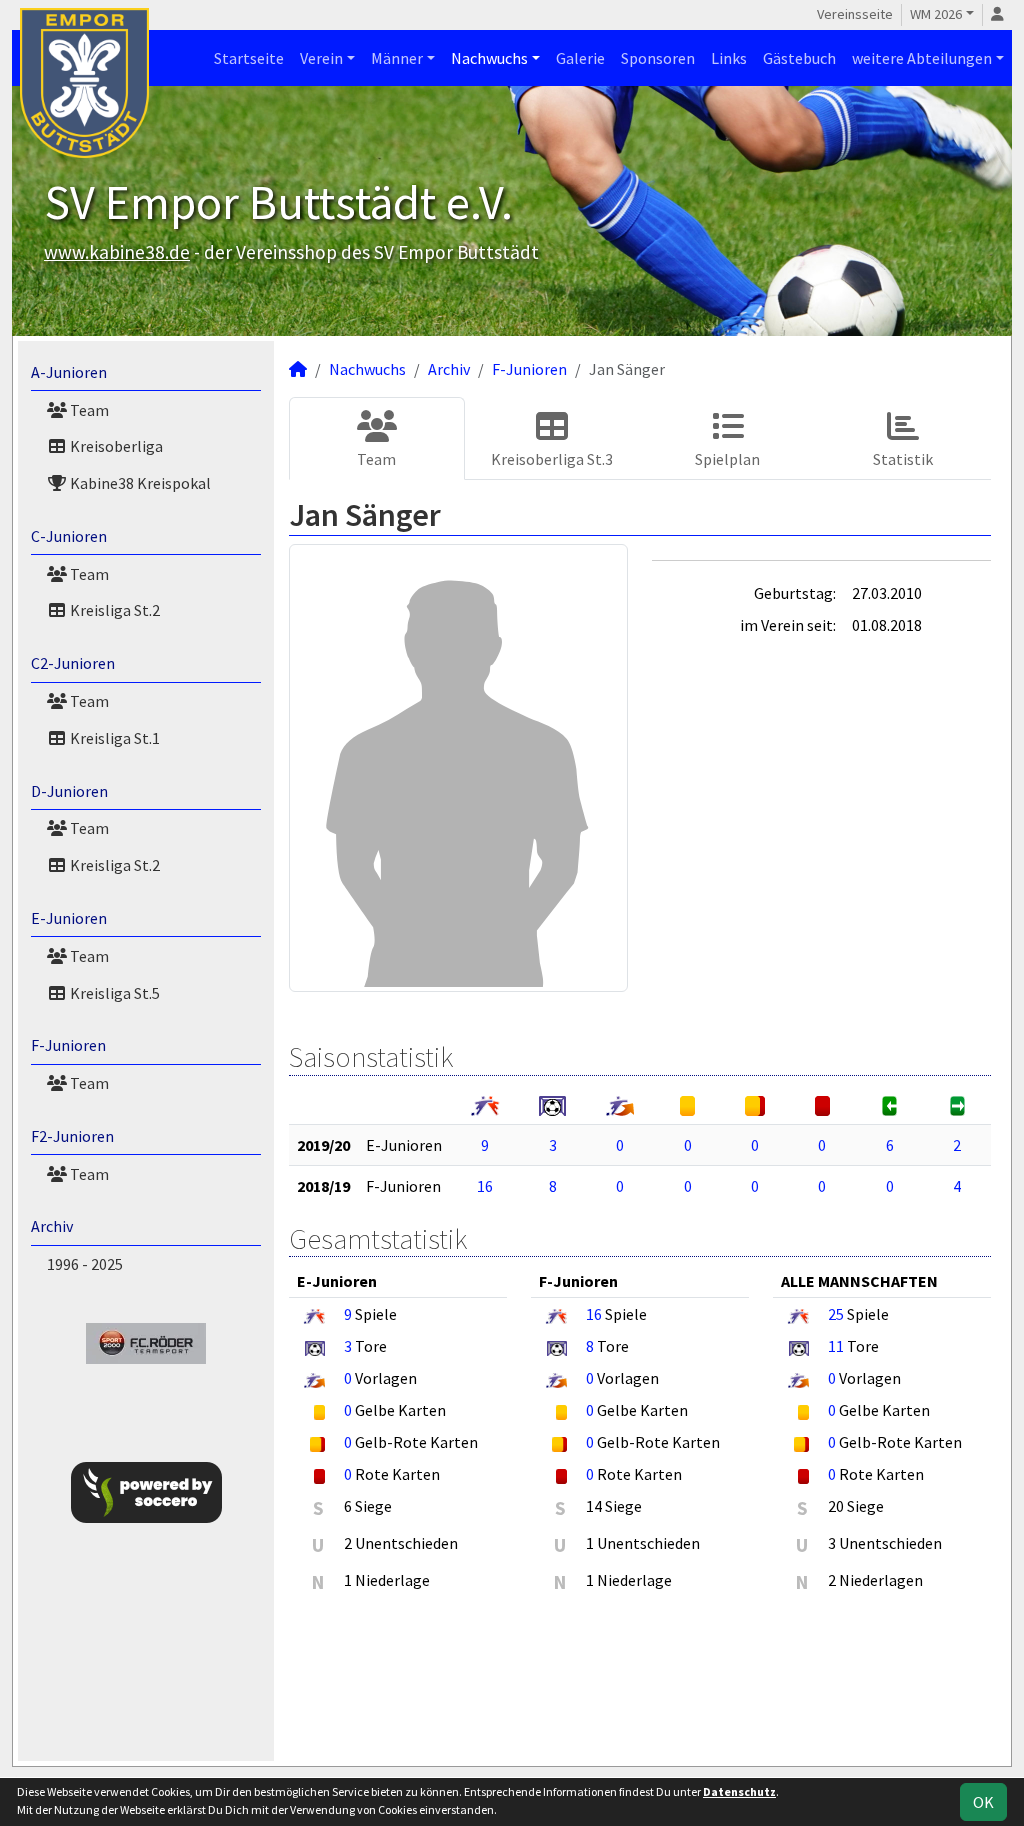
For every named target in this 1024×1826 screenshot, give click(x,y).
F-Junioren (68, 1045)
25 (836, 1314)
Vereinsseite (855, 14)
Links (729, 58)
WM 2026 (936, 14)
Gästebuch (799, 58)
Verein (321, 58)
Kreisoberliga (115, 446)
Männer (397, 58)
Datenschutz (739, 1791)
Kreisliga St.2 (113, 610)
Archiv (52, 1226)
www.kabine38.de (117, 252)
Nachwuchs (489, 58)
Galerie (580, 58)
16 (485, 1186)
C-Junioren (69, 536)
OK (983, 1802)
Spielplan (727, 459)
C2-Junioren (73, 663)
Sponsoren (658, 58)
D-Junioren (69, 791)
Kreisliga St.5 (113, 993)
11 (836, 1346)
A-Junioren (69, 372)
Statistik (903, 459)
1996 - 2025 (85, 1264)
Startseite (249, 58)
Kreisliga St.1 (113, 738)
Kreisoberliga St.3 (552, 459)
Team (88, 410)
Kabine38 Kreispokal (139, 483)
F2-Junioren (72, 1136)
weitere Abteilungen (922, 58)
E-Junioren (69, 918)
